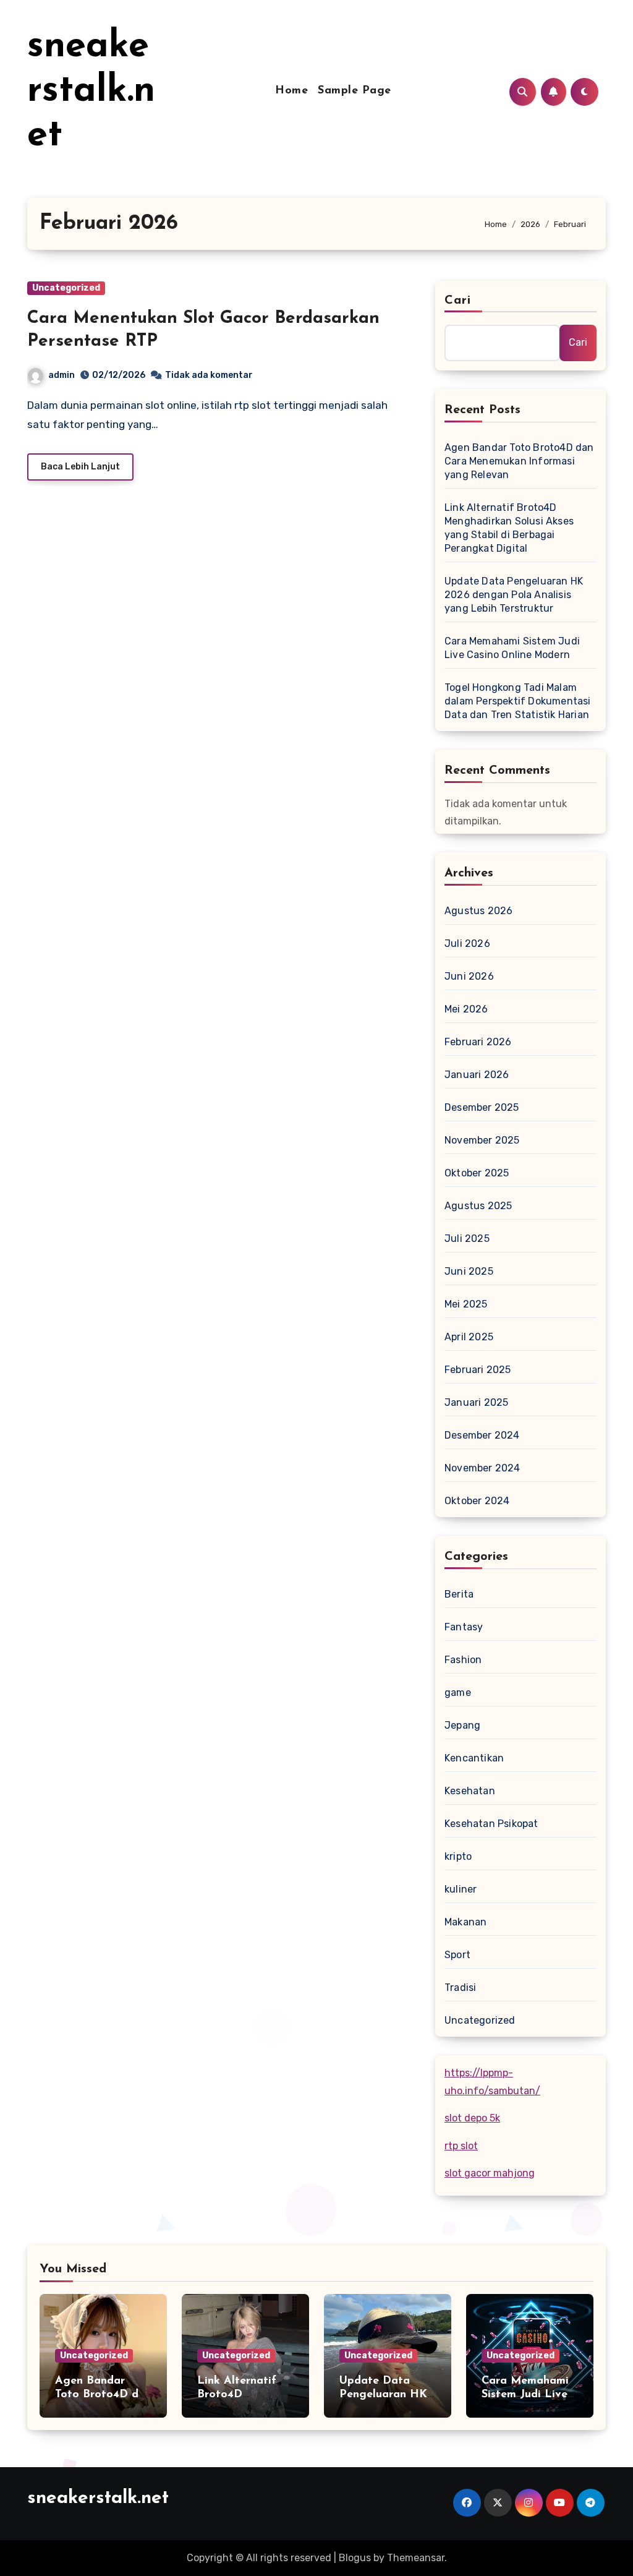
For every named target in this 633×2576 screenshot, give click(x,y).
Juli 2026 (467, 944)
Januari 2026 (477, 1075)
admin (62, 375)
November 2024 (482, 1468)
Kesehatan (470, 1791)
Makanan (465, 1922)
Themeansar (416, 2558)
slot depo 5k (472, 2118)
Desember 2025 (482, 1107)
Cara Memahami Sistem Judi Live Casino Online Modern (512, 648)
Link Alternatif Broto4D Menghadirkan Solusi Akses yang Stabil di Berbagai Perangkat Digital (509, 528)
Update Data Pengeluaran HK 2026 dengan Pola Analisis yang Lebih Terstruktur (514, 595)
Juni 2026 (469, 976)
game (458, 1692)
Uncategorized (66, 288)
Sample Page (355, 91)
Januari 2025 (476, 1402)
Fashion (463, 1660)
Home (291, 91)
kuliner (461, 1889)
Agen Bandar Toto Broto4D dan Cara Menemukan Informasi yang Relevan (519, 461)
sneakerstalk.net (91, 92)
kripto (458, 1856)
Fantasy (464, 1627)
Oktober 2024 (477, 1501)
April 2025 (469, 1337)
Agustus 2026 (478, 911)
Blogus (355, 2558)
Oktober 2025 (477, 1173)
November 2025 (482, 1140)
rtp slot (461, 2146)
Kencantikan (474, 1758)
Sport (457, 1955)
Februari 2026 (478, 1042)
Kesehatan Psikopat (491, 1824)
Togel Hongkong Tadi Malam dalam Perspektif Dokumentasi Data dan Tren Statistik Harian (518, 701)
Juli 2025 (467, 1239)
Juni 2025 (469, 1271)
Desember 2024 (482, 1435)
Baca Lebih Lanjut (80, 467)
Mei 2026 (466, 1009)
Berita (459, 1594)
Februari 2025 (478, 1370)
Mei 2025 (466, 1304)
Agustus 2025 (478, 1206)
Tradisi (460, 1988)
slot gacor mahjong (490, 2173)
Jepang (462, 1725)
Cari (458, 301)
